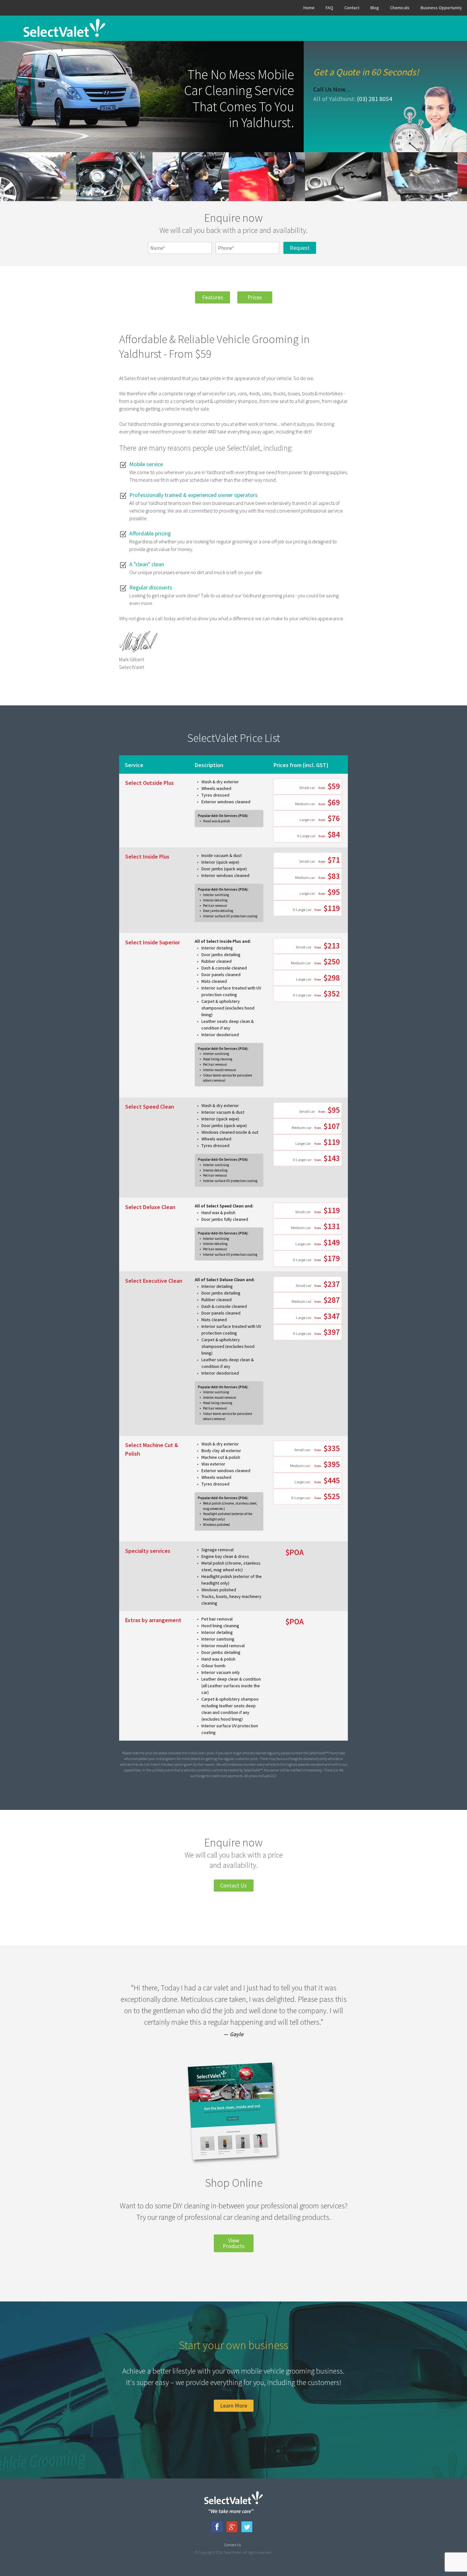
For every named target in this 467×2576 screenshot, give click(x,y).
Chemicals (400, 8)
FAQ (329, 8)
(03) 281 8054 (374, 99)
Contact (352, 8)
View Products (234, 2243)
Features (213, 297)
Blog (375, 8)
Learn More (234, 2406)
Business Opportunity (441, 8)
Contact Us (233, 1885)
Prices (255, 297)
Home (309, 8)
